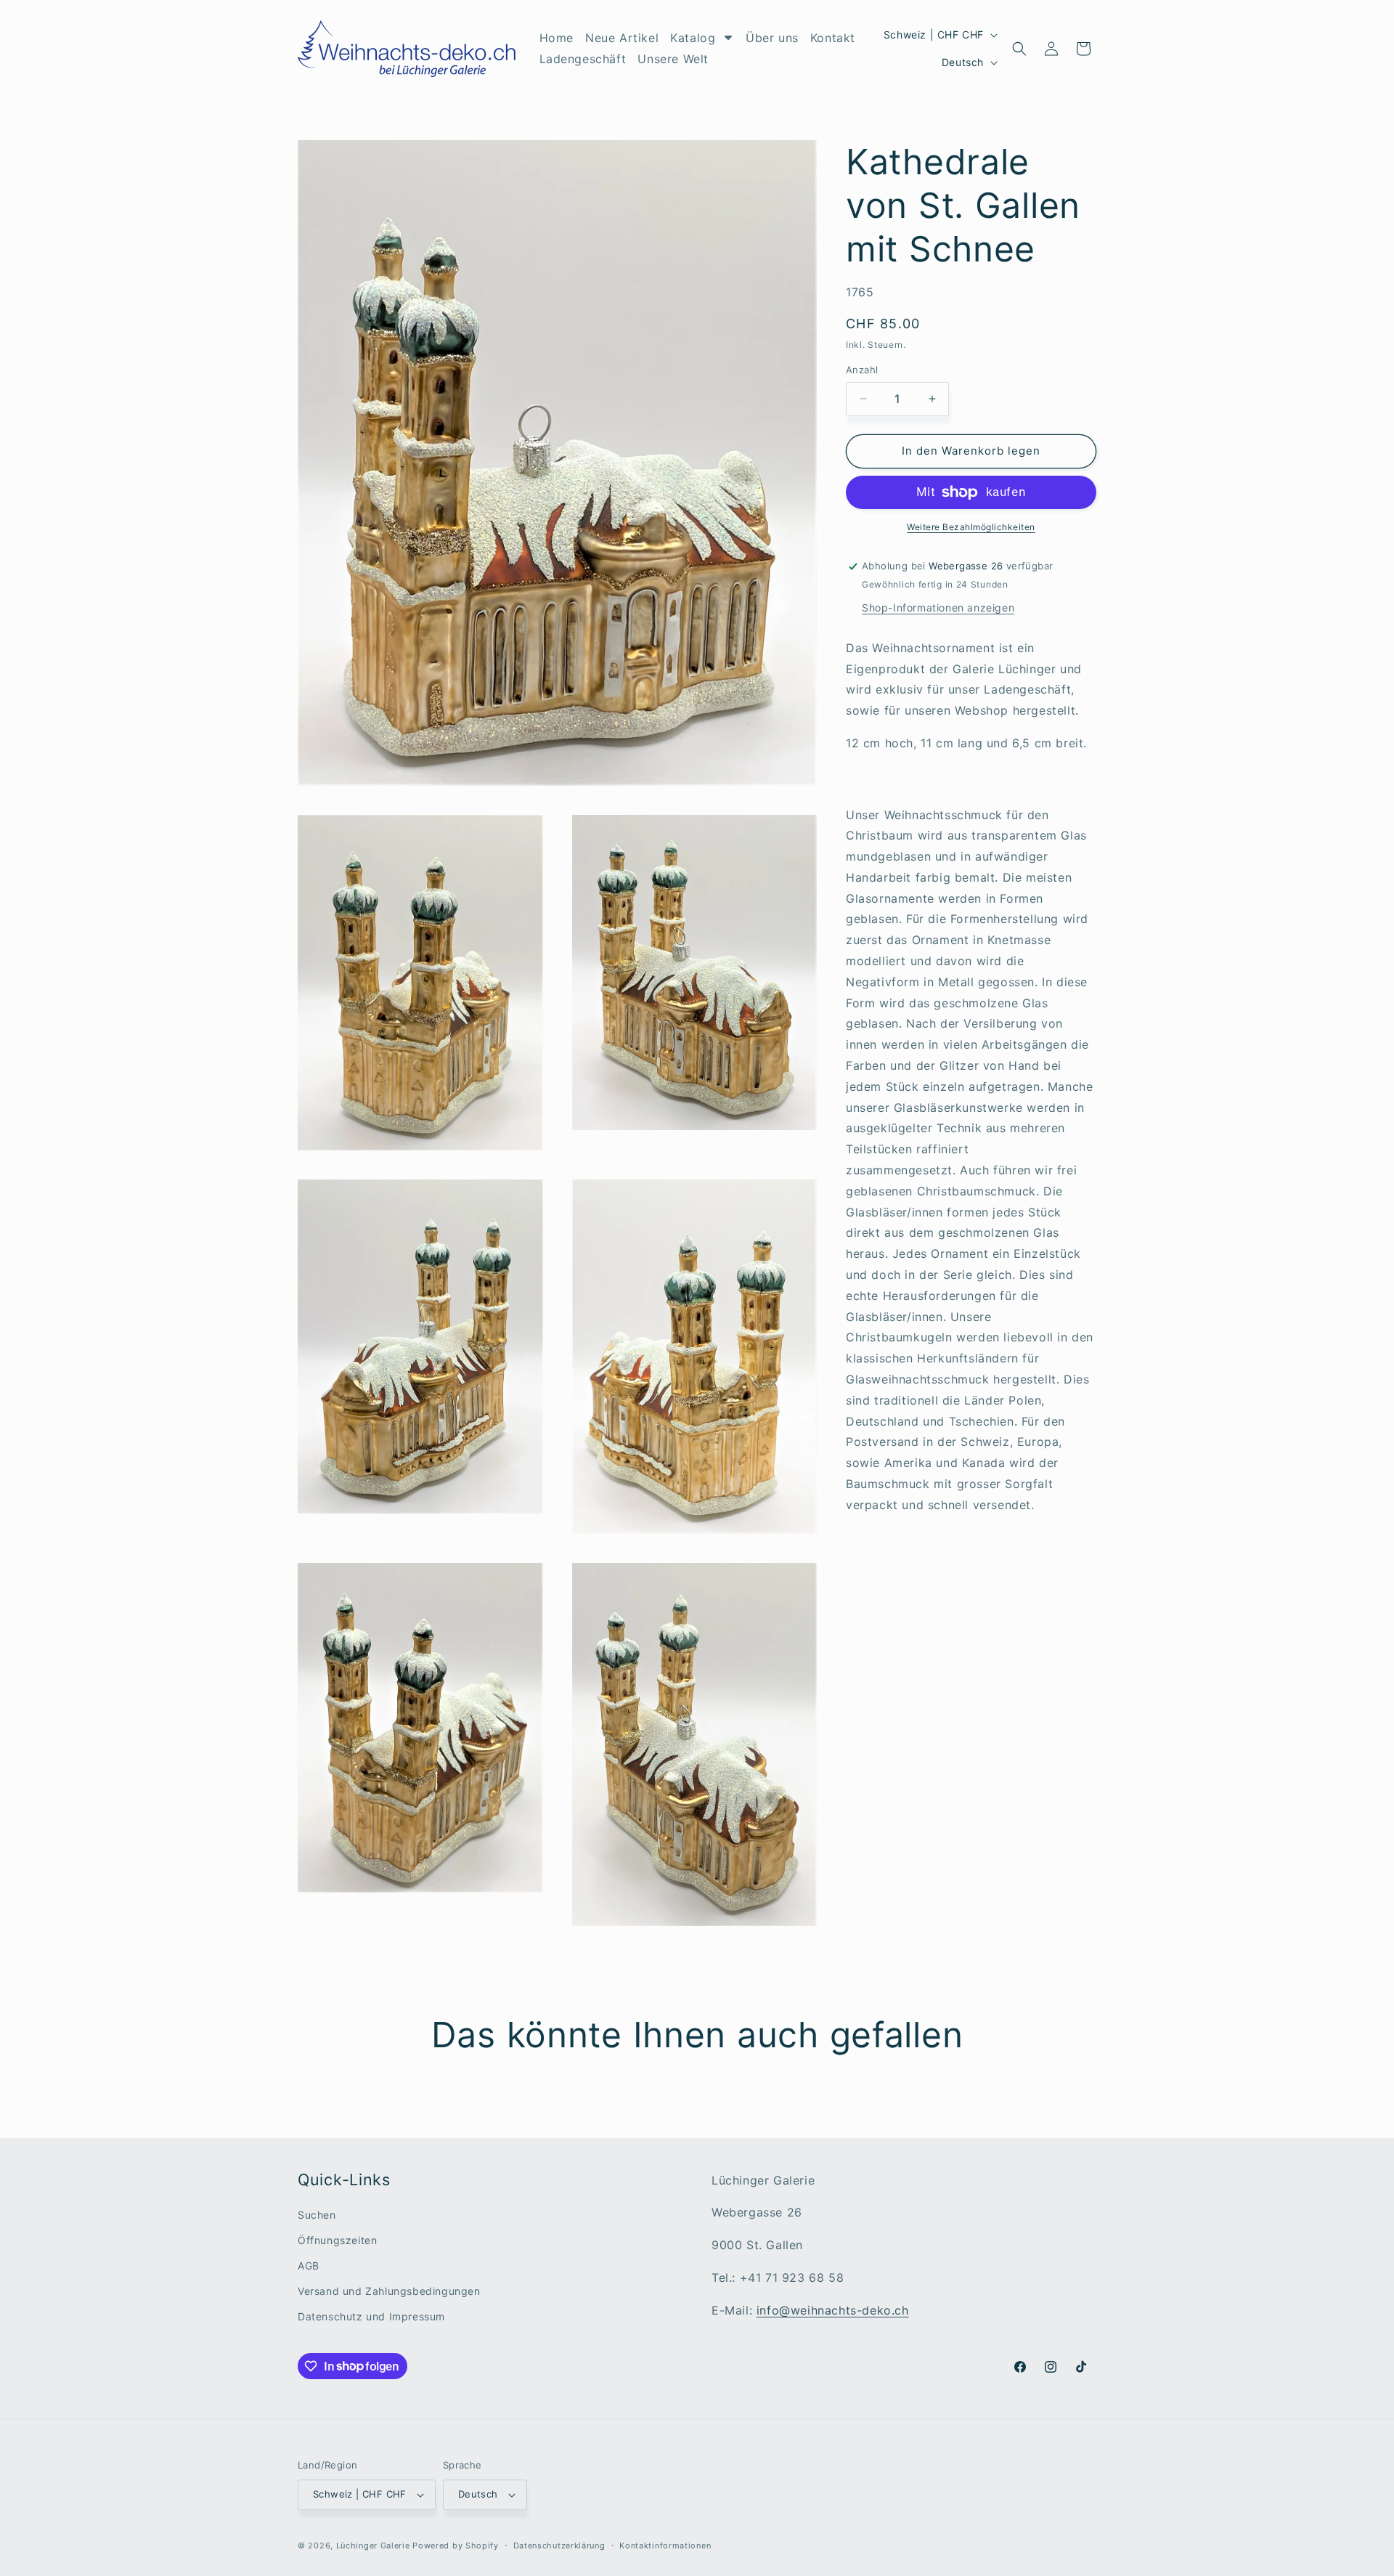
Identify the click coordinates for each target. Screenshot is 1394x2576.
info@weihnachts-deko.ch (833, 2310)
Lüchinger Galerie (373, 2545)
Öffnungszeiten (337, 2240)
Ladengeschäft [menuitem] (583, 59)
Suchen (317, 2215)
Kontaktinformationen (665, 2545)
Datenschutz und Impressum (371, 2316)
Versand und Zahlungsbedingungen (389, 2291)
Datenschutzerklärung (559, 2545)
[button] (1019, 49)
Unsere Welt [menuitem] (673, 59)
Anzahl (862, 370)
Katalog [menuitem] (693, 38)
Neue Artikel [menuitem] (622, 38)
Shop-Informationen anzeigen (938, 608)
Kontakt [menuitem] (833, 38)
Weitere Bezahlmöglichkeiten (971, 527)
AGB (309, 2266)
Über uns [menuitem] (772, 38)
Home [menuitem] (557, 38)
